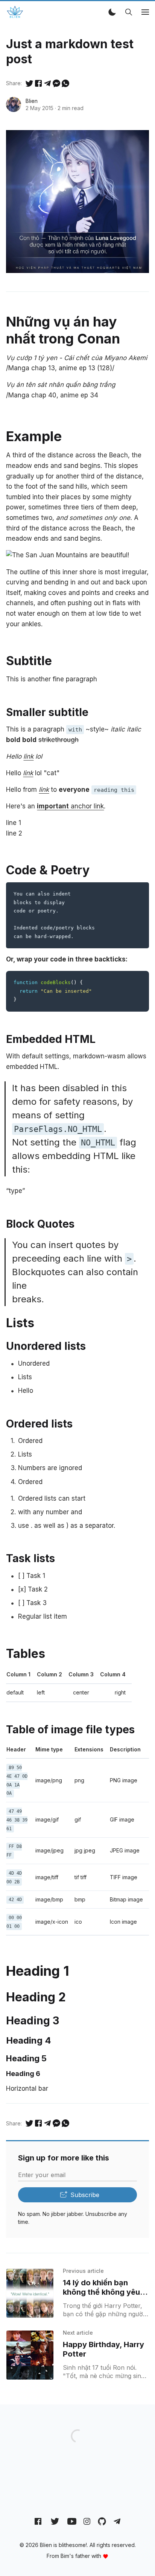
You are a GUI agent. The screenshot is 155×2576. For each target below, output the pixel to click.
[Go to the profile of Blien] (14, 104)
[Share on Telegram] (47, 83)
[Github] (102, 2521)
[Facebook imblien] (38, 2521)
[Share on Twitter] (29, 83)
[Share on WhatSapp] (65, 83)
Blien (32, 101)
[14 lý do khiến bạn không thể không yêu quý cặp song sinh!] (30, 2293)
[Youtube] (72, 2521)
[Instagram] (87, 2521)
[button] (112, 12)
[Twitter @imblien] (55, 2521)
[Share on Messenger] (56, 83)
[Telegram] (117, 2521)
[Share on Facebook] (38, 83)
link (28, 756)
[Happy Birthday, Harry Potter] (30, 2355)
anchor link (70, 806)
